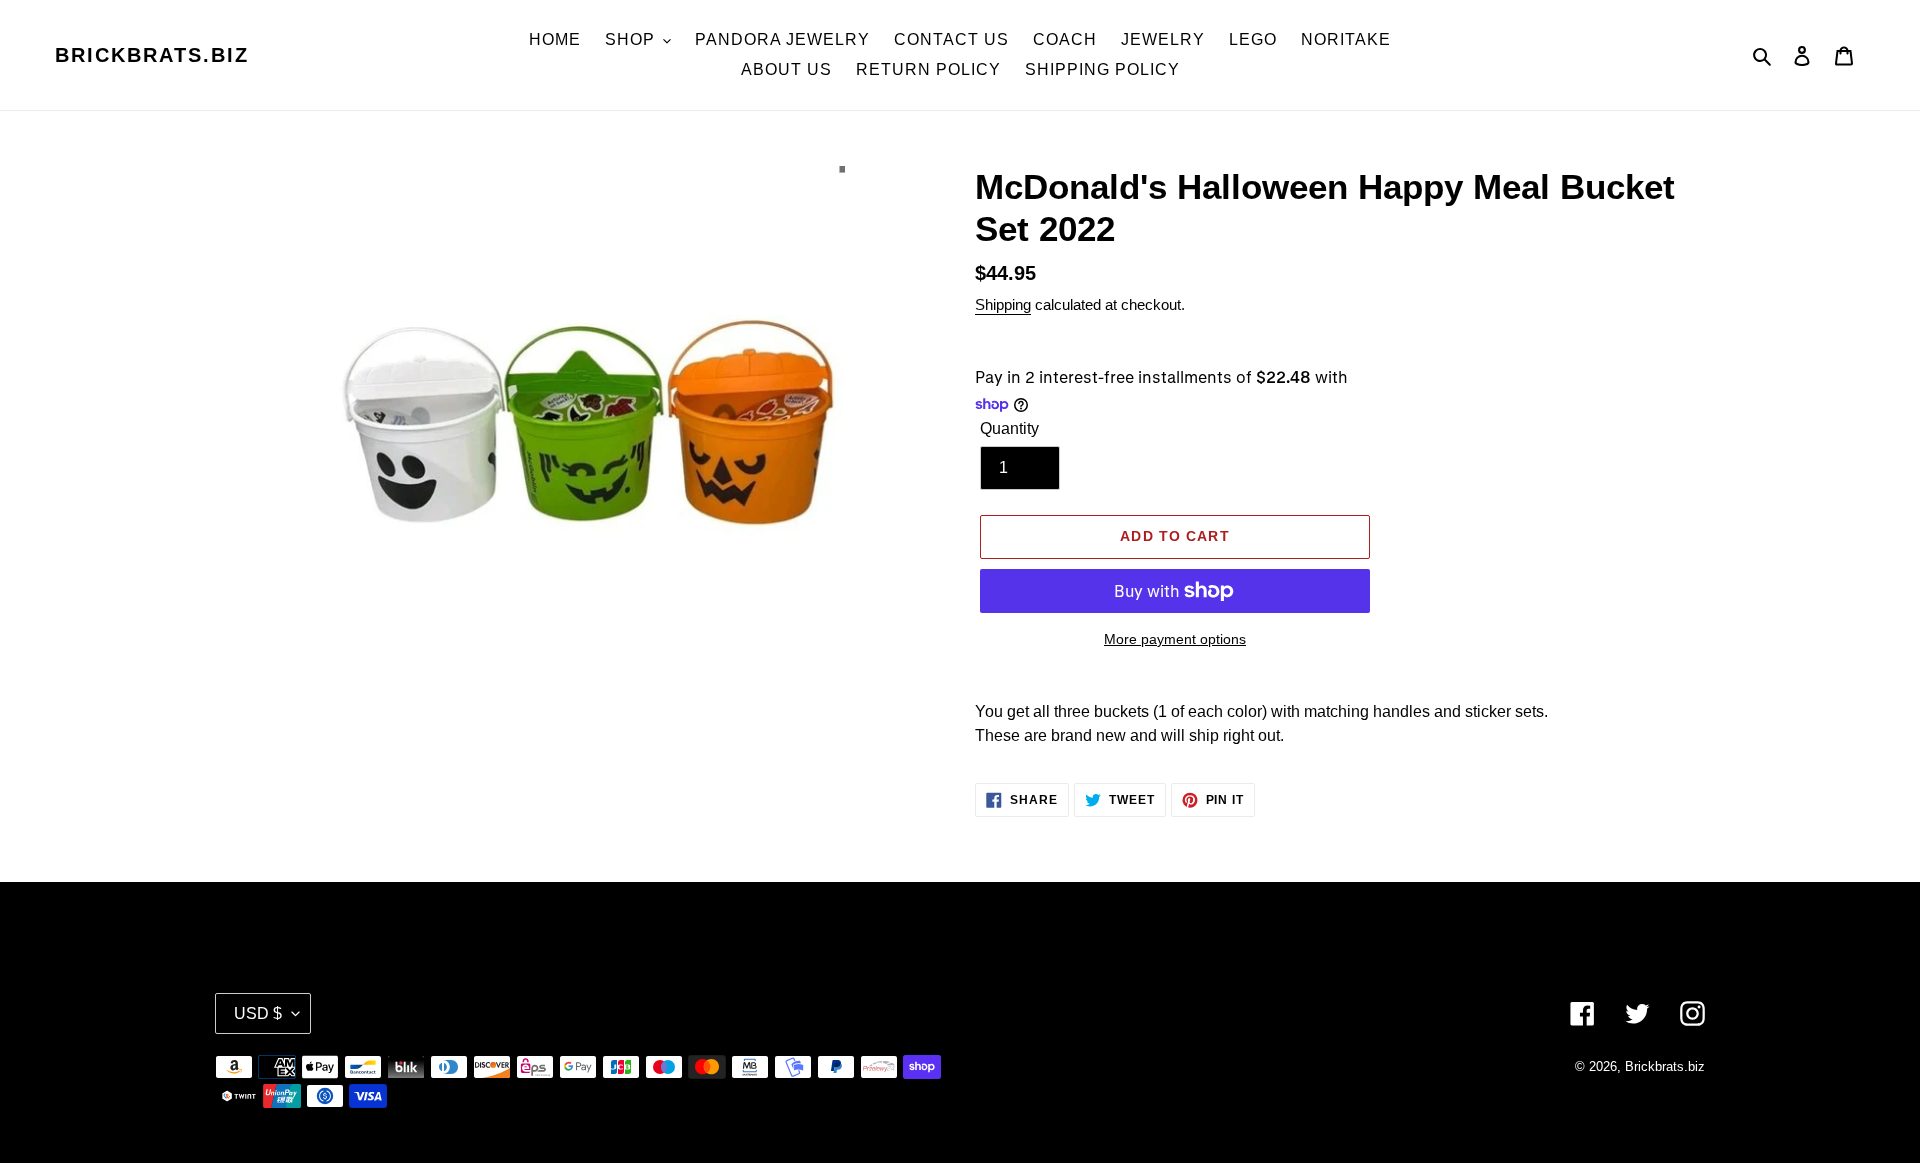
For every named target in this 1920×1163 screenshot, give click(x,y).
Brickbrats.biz (152, 55)
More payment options (1175, 639)
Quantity (1009, 428)
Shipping (1003, 304)
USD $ (258, 1013)
